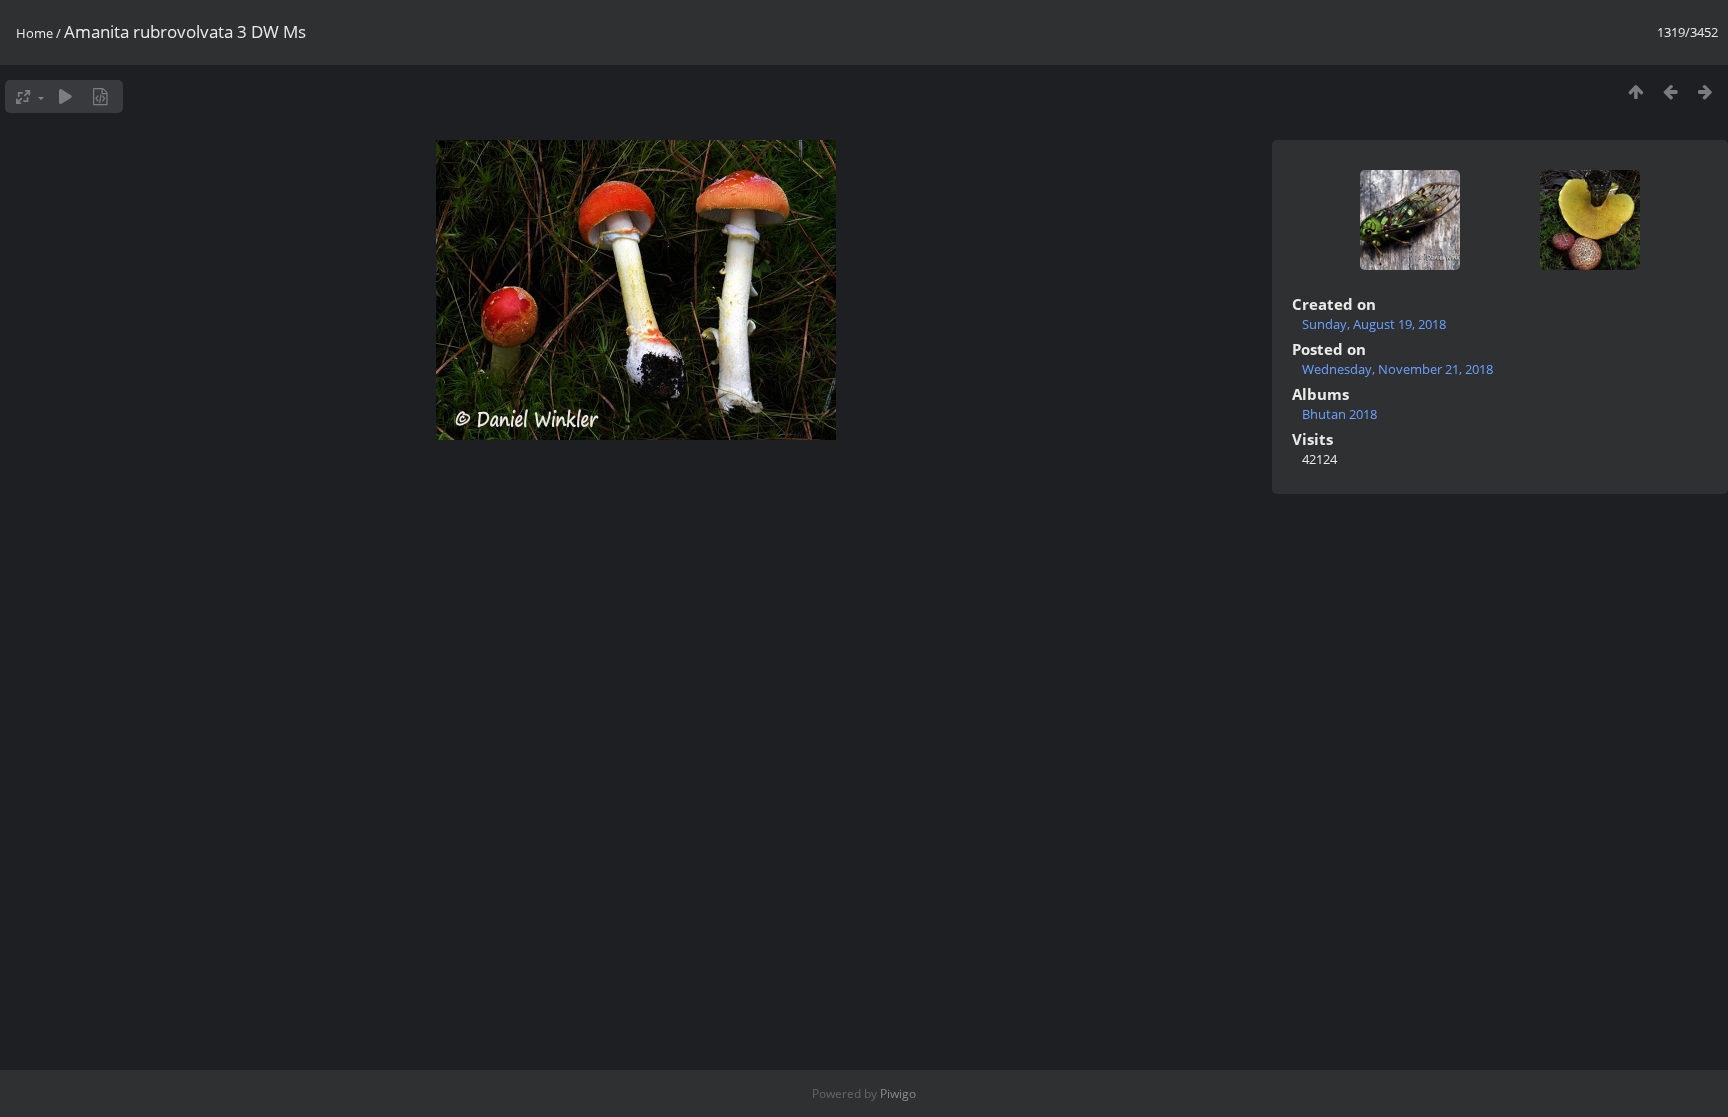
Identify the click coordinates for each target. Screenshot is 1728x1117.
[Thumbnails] (1635, 91)
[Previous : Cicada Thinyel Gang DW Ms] (1670, 91)
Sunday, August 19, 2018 (1374, 324)
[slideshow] (65, 96)
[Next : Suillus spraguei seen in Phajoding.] (1705, 91)
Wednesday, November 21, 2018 (1397, 369)
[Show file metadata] (100, 96)
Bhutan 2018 (1339, 414)
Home (34, 33)
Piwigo (898, 1093)
